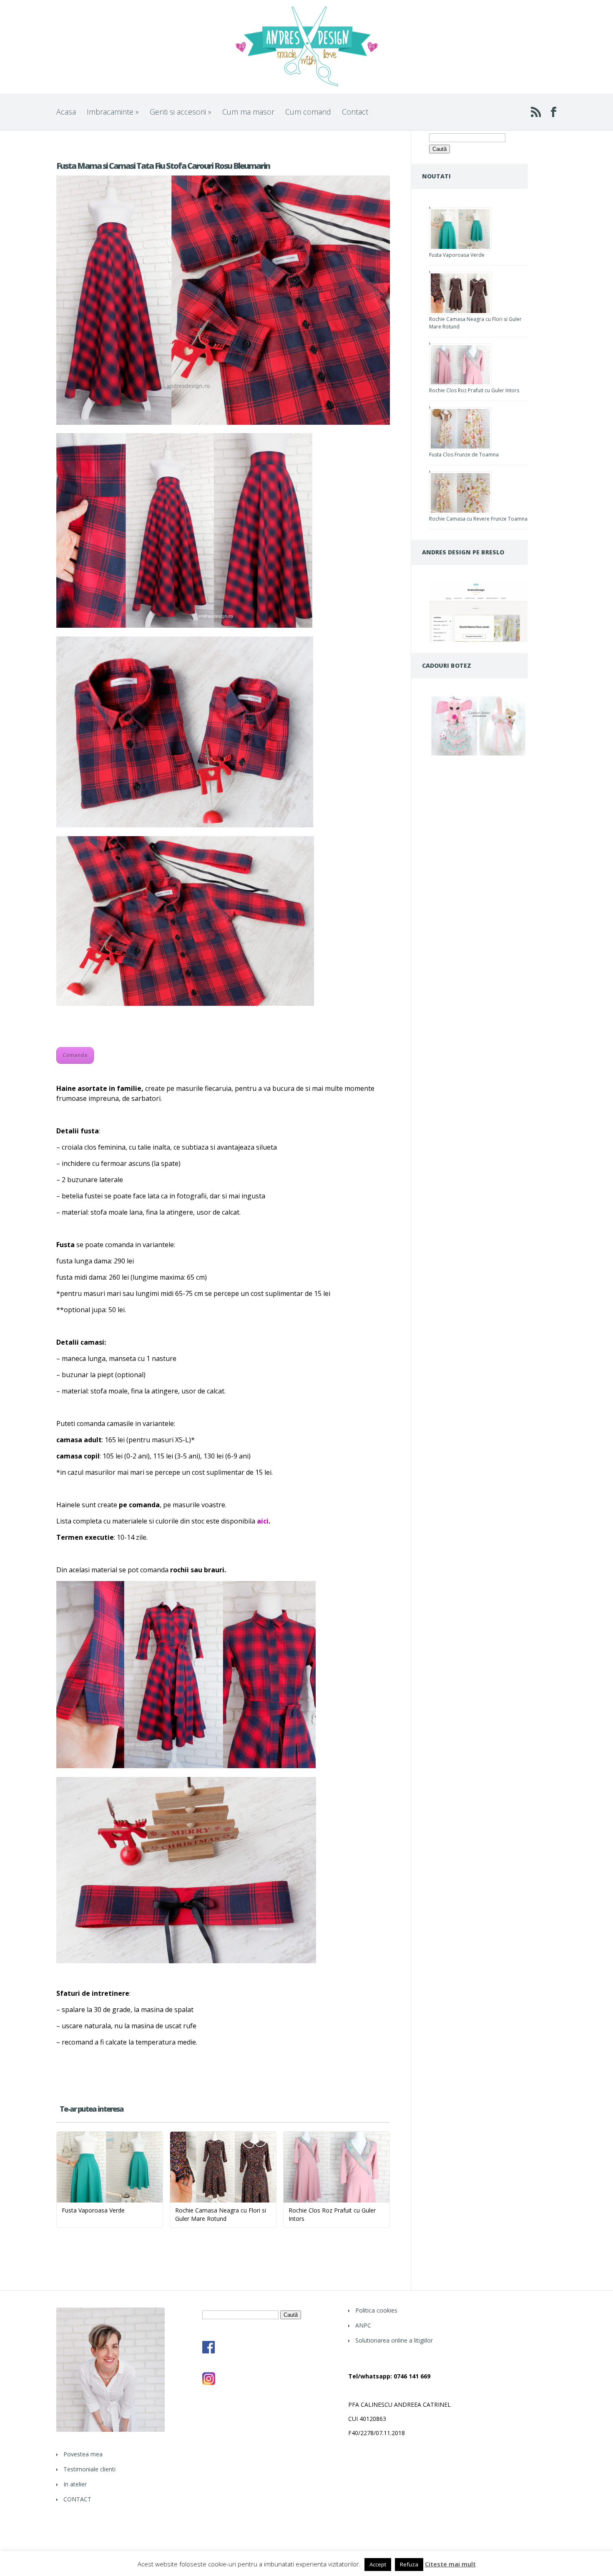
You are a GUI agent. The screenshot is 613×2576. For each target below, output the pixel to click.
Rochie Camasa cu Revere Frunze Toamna (478, 519)
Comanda (75, 1055)
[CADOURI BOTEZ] (478, 756)
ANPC (363, 2325)
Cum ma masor (248, 112)
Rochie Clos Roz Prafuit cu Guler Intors (474, 390)
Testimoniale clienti (89, 2469)
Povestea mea (83, 2454)
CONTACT (77, 2499)
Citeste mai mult (450, 2564)
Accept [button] (378, 2564)
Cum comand (308, 112)
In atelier (75, 2484)
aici (263, 1521)
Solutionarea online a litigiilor (394, 2340)
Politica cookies (376, 2310)
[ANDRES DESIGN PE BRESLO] (478, 640)
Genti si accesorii (181, 112)
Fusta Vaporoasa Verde (457, 255)
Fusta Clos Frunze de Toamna (464, 455)
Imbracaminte (113, 112)
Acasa (66, 112)
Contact (355, 112)
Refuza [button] (409, 2564)
